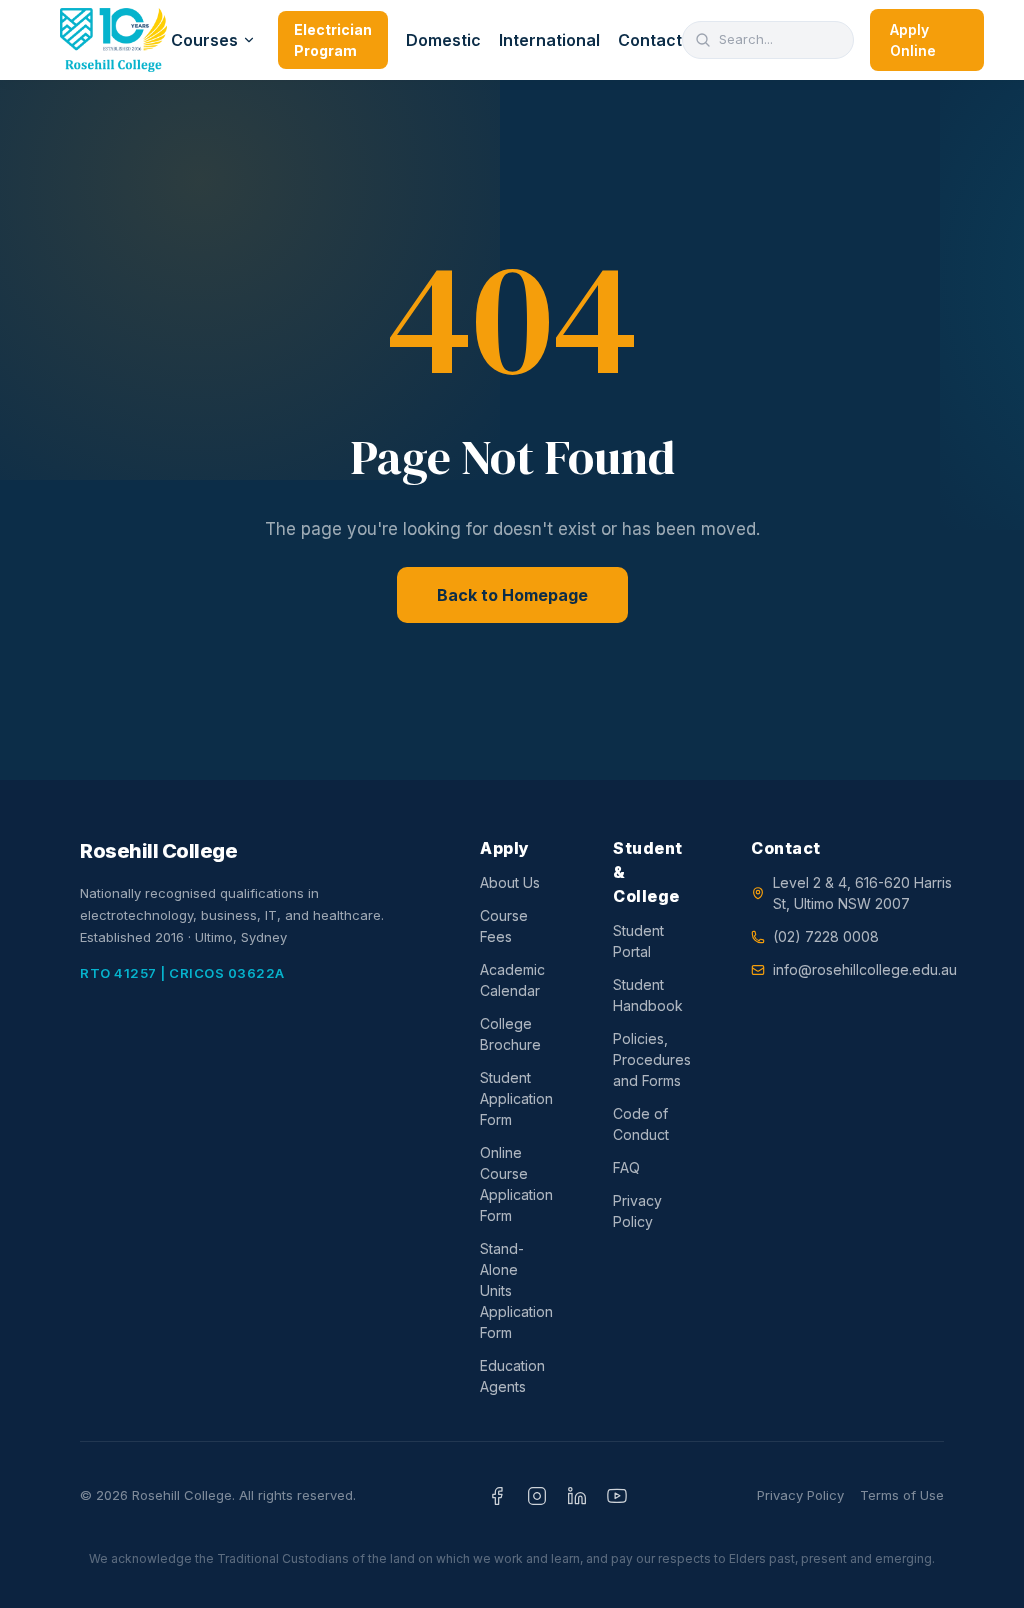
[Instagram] (537, 1496)
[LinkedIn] (577, 1496)
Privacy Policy (637, 1211)
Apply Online (913, 40)
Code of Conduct (641, 1124)
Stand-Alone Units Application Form (516, 1290)
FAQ (626, 1167)
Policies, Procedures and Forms (652, 1059)
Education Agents (512, 1376)
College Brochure (510, 1034)
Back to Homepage (512, 595)
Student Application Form (516, 1098)
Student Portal (638, 941)
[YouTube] (617, 1496)
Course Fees (504, 926)
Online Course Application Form (516, 1184)
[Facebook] (497, 1496)
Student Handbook (648, 995)
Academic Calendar (512, 980)
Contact (650, 40)
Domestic (443, 40)
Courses (204, 40)
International (549, 40)
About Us (510, 882)
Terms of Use (902, 1495)
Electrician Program (333, 40)
